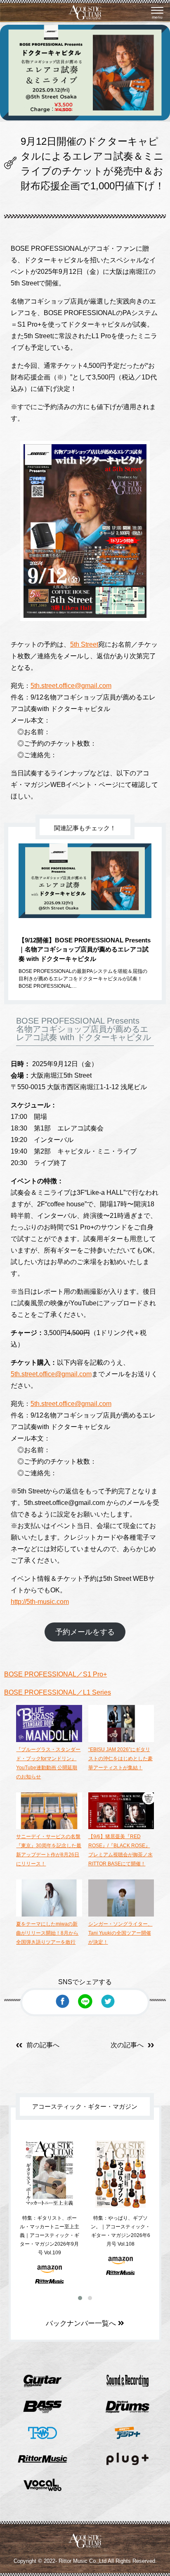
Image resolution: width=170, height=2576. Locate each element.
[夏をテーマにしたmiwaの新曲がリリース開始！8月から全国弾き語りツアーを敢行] (49, 1915)
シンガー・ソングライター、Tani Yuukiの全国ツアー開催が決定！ (120, 1933)
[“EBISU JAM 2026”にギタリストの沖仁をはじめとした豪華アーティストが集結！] (121, 1740)
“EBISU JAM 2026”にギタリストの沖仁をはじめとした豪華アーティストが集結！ (120, 1759)
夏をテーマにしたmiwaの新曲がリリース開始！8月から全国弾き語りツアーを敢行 (47, 1933)
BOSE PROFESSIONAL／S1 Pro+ (55, 1674)
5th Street (84, 644)
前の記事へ (43, 2045)
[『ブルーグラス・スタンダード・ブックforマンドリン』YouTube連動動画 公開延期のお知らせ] (49, 1740)
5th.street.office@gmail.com (71, 686)
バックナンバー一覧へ (82, 2323)
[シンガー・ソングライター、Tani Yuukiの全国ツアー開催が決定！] (121, 1915)
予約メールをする (85, 1632)
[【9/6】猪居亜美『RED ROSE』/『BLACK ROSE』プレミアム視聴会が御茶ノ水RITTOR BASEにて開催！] (121, 1827)
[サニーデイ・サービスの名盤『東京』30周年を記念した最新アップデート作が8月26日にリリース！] (49, 1827)
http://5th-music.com (40, 1602)
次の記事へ (127, 2045)
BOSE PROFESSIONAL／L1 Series (58, 1692)
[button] (80, 2298)
